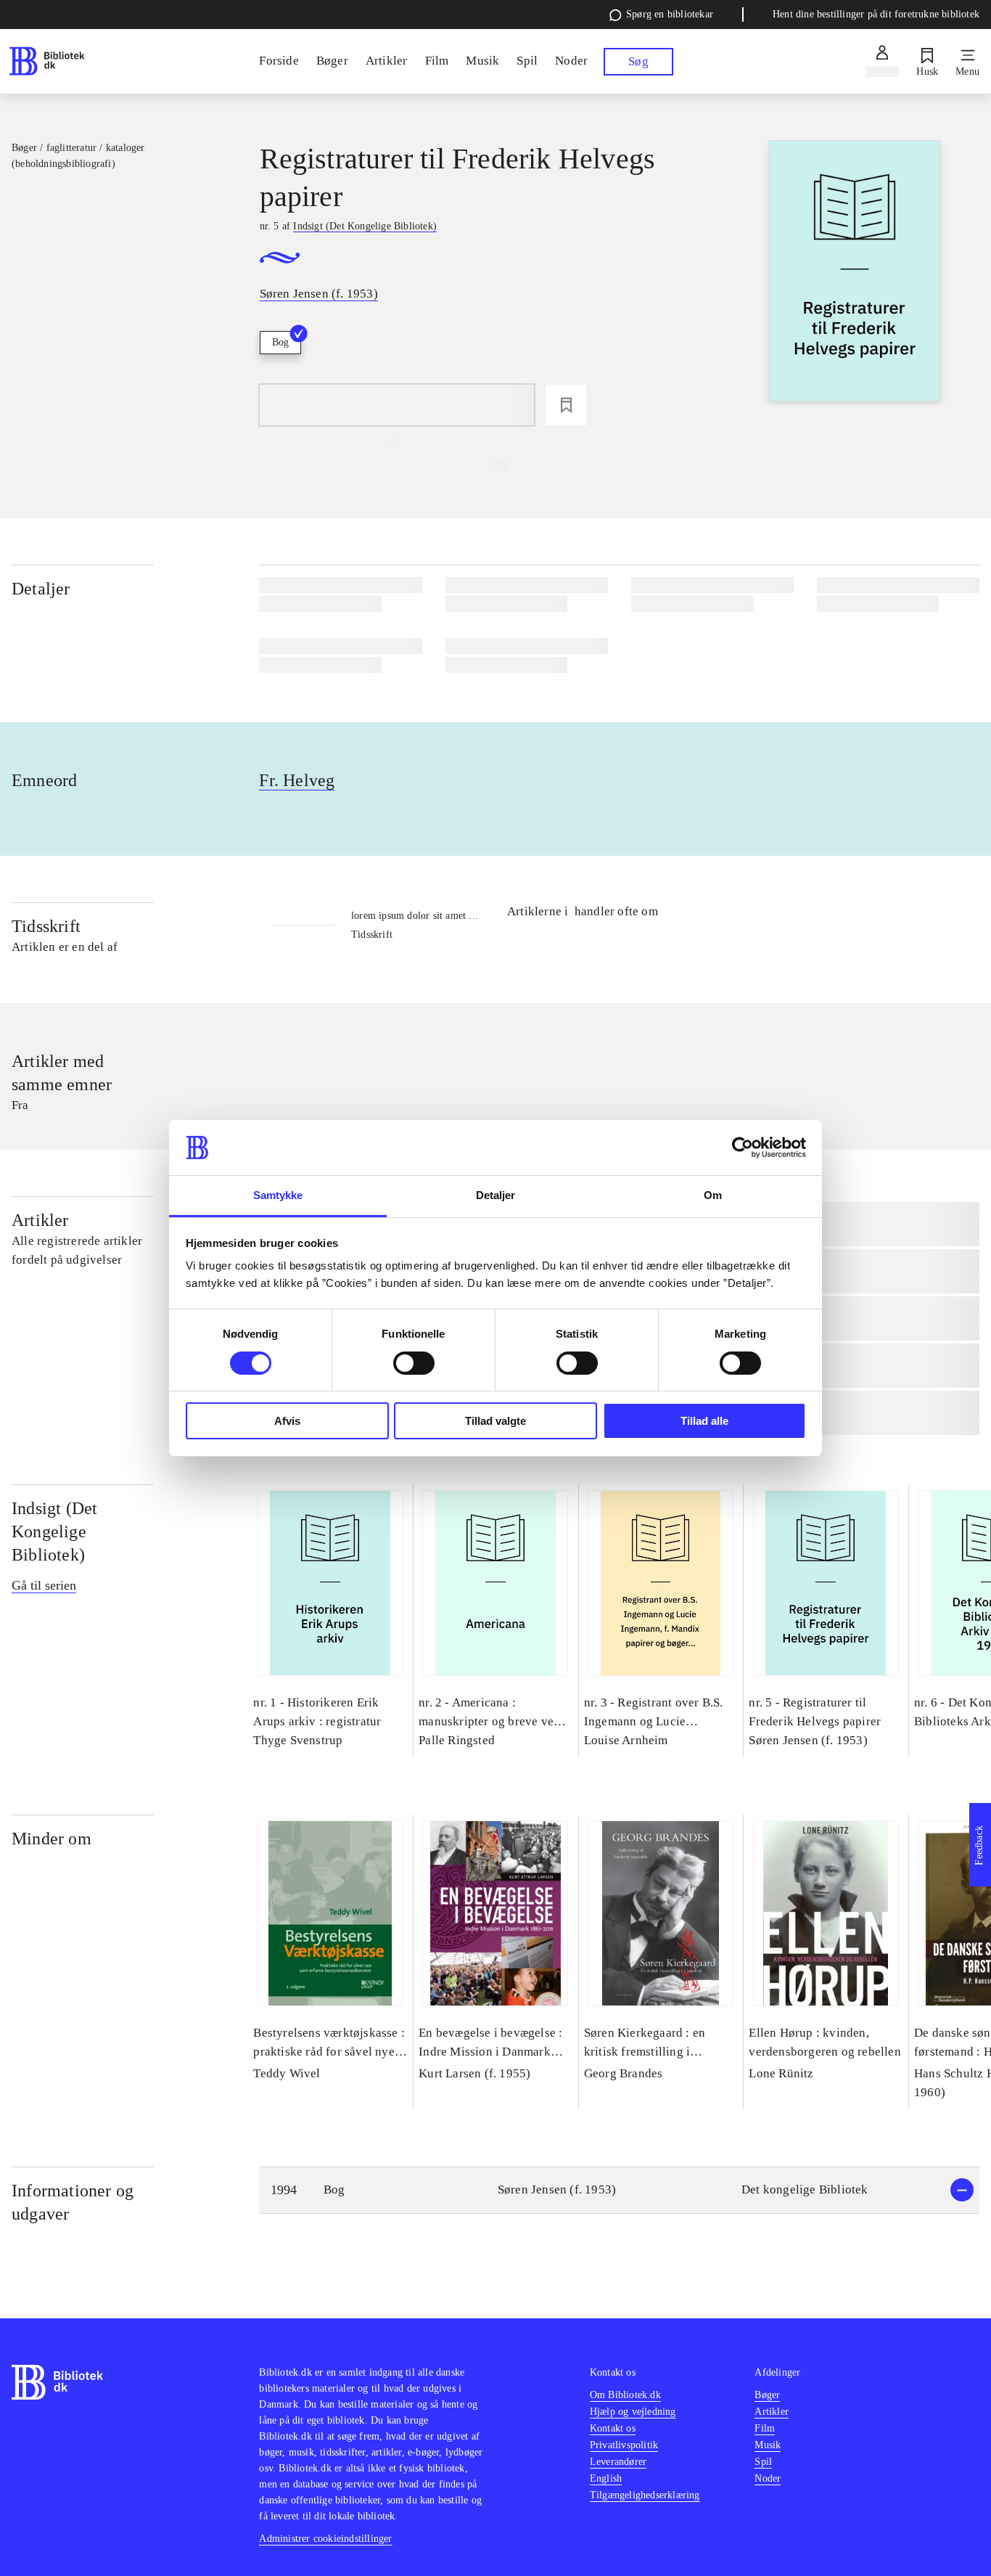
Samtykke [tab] (278, 1195)
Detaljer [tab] (496, 1195)
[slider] (855, 273)
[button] (619, 2190)
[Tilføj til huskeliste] (566, 405)
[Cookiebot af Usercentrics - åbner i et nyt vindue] (743, 1148)
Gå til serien (44, 1585)
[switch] (414, 1363)
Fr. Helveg (297, 780)
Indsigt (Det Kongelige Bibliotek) (54, 1532)
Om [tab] (713, 1195)
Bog (280, 342)
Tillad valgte (495, 1421)
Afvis (287, 1421)
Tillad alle (704, 1421)
